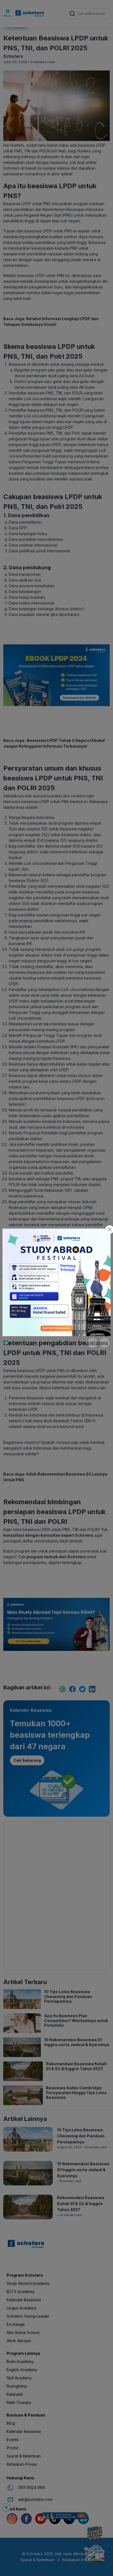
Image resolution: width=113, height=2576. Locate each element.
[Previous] (92, 1343)
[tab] (6, 1343)
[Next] (104, 1343)
